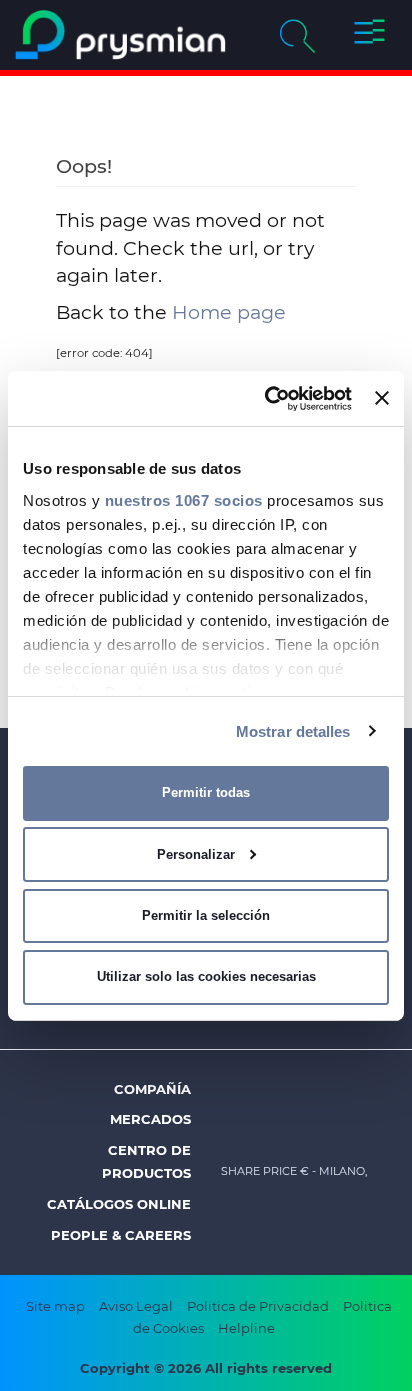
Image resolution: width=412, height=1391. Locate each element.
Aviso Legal (136, 1306)
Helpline (246, 1328)
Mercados (150, 1119)
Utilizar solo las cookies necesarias (206, 976)
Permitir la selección (206, 915)
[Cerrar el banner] (382, 398)
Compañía (152, 1089)
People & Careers (121, 1235)
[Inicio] (120, 35)
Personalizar (196, 854)
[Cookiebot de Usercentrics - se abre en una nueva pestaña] (267, 398)
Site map (55, 1306)
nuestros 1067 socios (184, 499)
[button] (369, 35)
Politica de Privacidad (258, 1306)
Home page (229, 312)
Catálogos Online (119, 1204)
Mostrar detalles (293, 730)
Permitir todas (206, 792)
